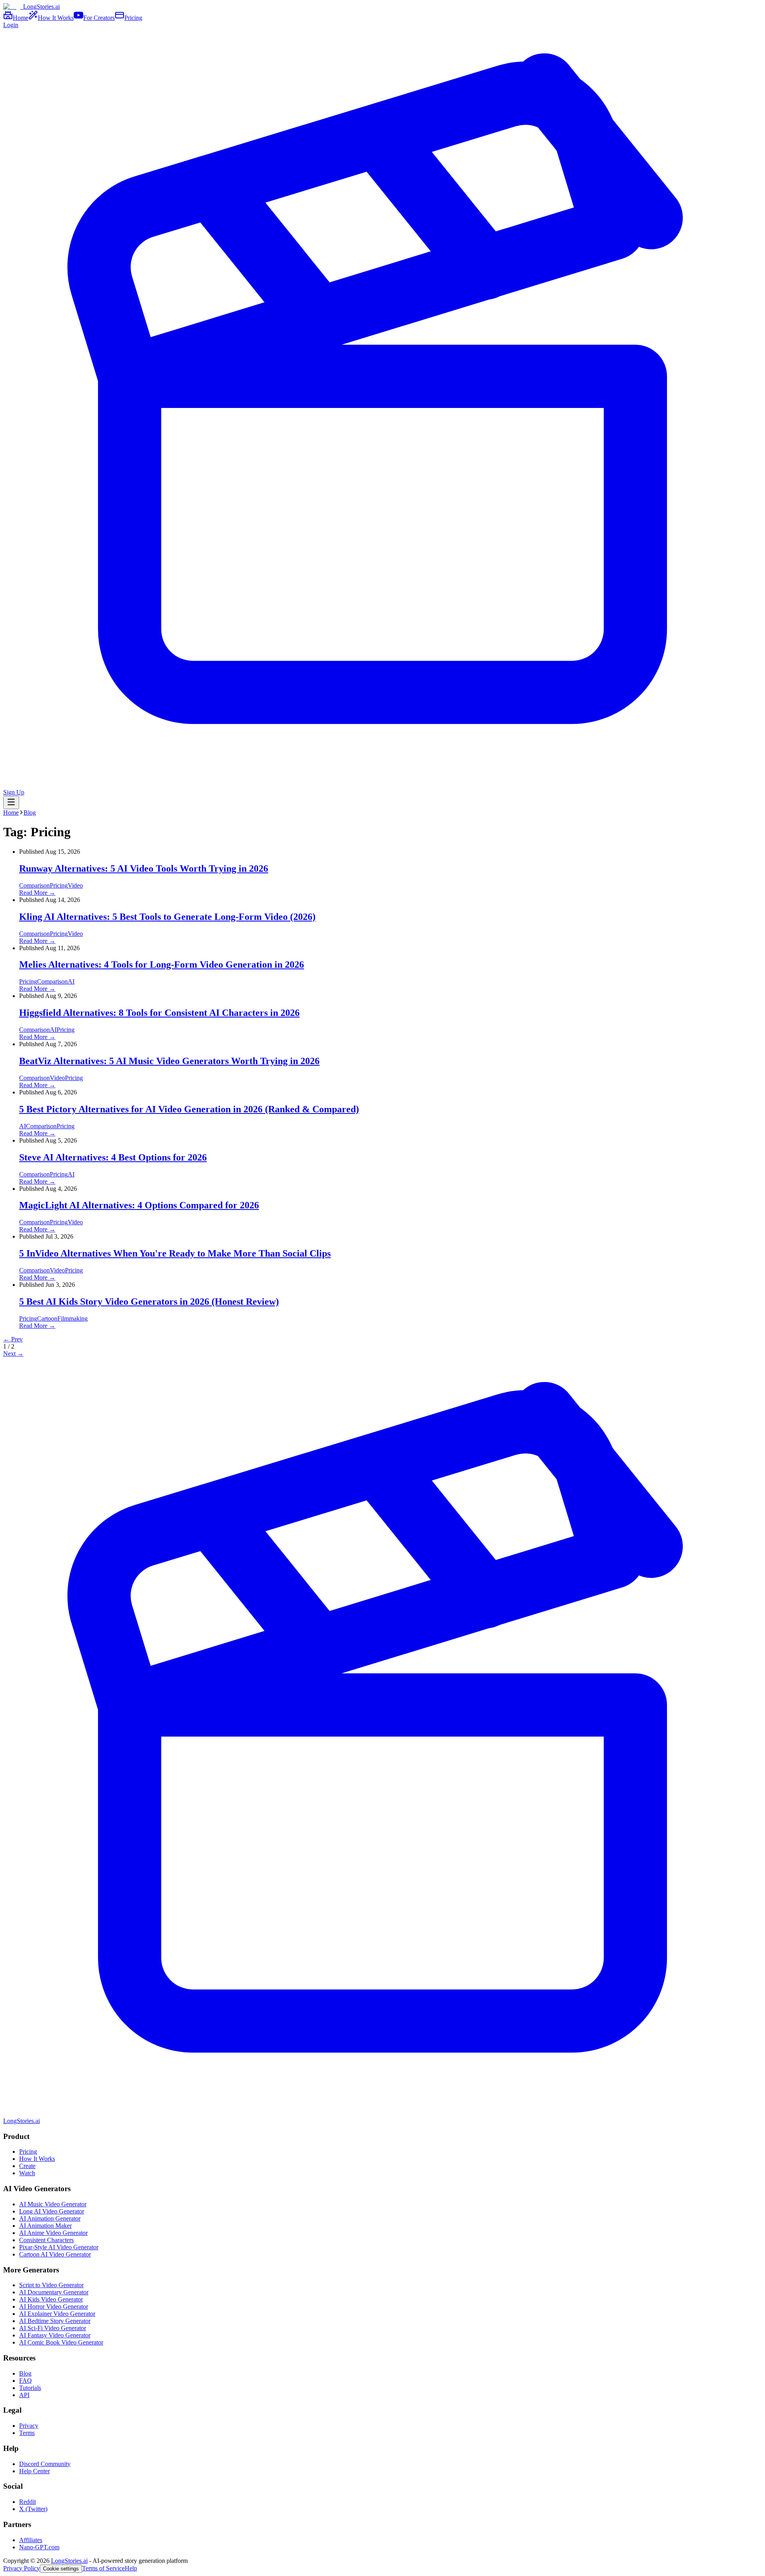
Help (131, 2568)
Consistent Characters (46, 2240)
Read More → (37, 893)
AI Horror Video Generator (54, 2306)
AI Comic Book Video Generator (61, 2342)
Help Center (34, 2471)
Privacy (29, 2426)
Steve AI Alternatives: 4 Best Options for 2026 (113, 1157)
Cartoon (47, 1318)
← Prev (13, 1339)
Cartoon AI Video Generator (55, 2254)
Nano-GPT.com (39, 2547)
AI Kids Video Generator (51, 2299)
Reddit (27, 2502)
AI (71, 981)
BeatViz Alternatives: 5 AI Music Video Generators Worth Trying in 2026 (169, 1061)
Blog (30, 813)
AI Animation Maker (45, 2226)
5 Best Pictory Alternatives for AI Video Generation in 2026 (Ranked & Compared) (189, 1109)
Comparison (34, 885)
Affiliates (31, 2540)
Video (75, 885)
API (24, 2395)
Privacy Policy (22, 2568)
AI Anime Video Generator (53, 2233)
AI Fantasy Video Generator (55, 2335)
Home (11, 813)
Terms (27, 2433)
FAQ (25, 2381)
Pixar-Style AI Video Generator (59, 2247)
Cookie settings (61, 2569)
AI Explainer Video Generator (57, 2314)
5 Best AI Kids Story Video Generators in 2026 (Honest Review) (149, 1302)
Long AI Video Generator (52, 2211)
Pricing (59, 885)
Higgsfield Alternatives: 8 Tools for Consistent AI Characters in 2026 (159, 1013)
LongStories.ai (69, 2561)
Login (11, 25)
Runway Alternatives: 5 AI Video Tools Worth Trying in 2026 (144, 868)
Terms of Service (103, 2568)
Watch (27, 2173)
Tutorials (30, 2388)
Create (27, 2166)
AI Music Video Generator (53, 2204)
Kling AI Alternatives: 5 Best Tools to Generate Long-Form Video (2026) (167, 917)
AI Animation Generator (50, 2218)
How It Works (37, 2159)
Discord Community (45, 2464)
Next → (13, 1354)
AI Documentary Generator (54, 2292)
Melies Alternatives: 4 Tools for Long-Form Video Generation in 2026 (162, 965)
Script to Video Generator (51, 2285)
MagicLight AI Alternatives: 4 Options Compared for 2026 (139, 1205)
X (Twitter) (33, 2509)
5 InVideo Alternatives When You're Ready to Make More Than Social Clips (175, 1253)
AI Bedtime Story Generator (55, 2321)
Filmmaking (73, 1318)
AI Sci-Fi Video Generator (53, 2328)
